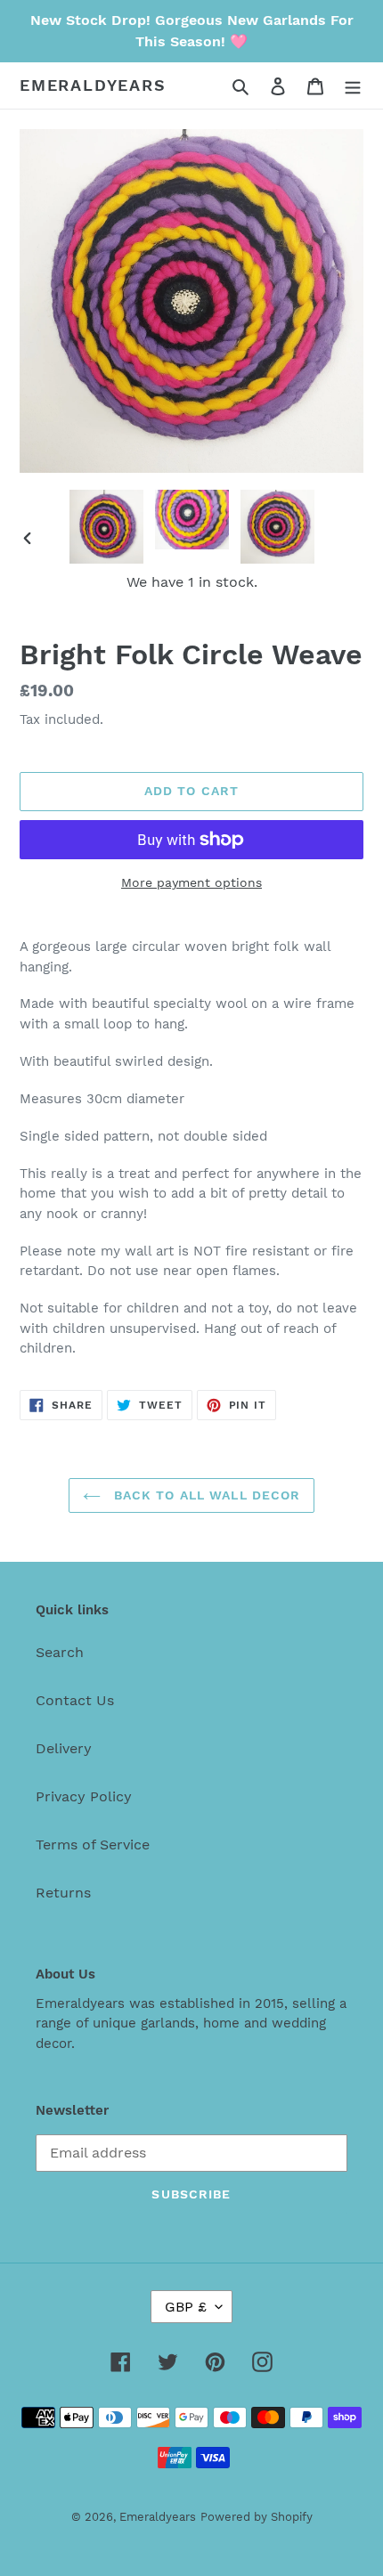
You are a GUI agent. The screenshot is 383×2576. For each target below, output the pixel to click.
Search (60, 1652)
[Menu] (353, 85)
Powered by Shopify (257, 2517)
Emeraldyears (93, 85)
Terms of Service (93, 1845)
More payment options (191, 882)
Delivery (64, 1748)
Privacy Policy (84, 1796)
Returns (63, 1893)
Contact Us (75, 1700)
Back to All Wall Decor (205, 1495)
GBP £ (186, 2307)
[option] (107, 527)
